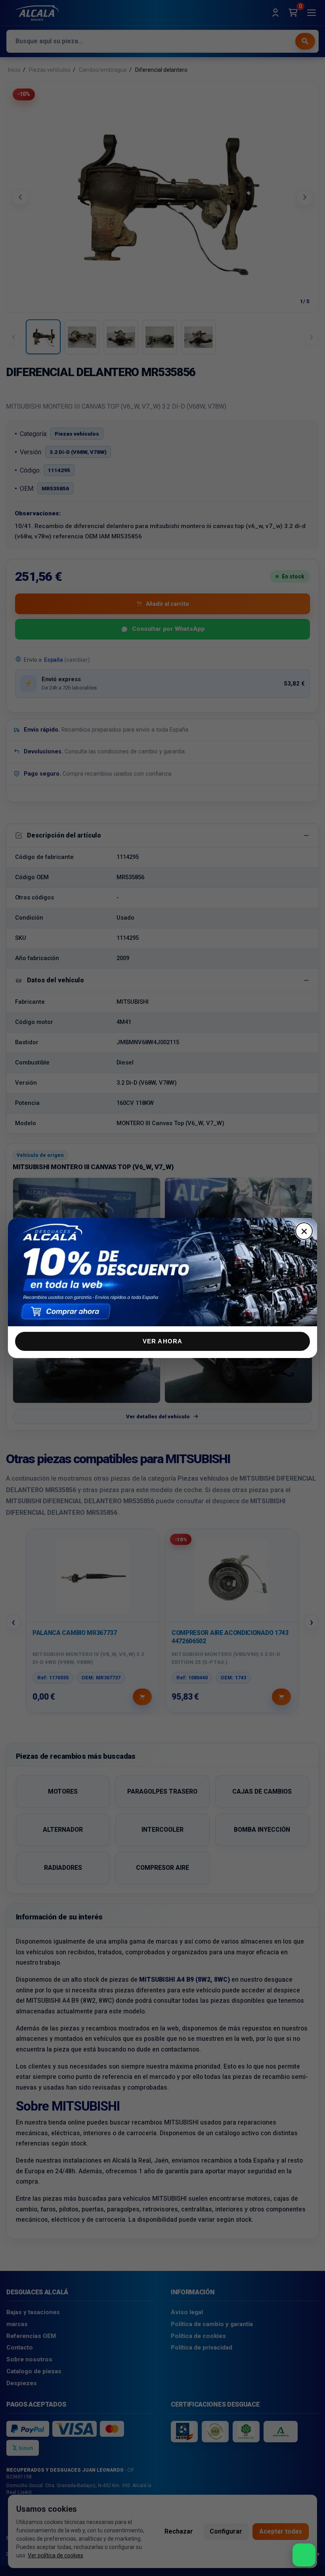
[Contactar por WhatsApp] (304, 2555)
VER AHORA (163, 1341)
